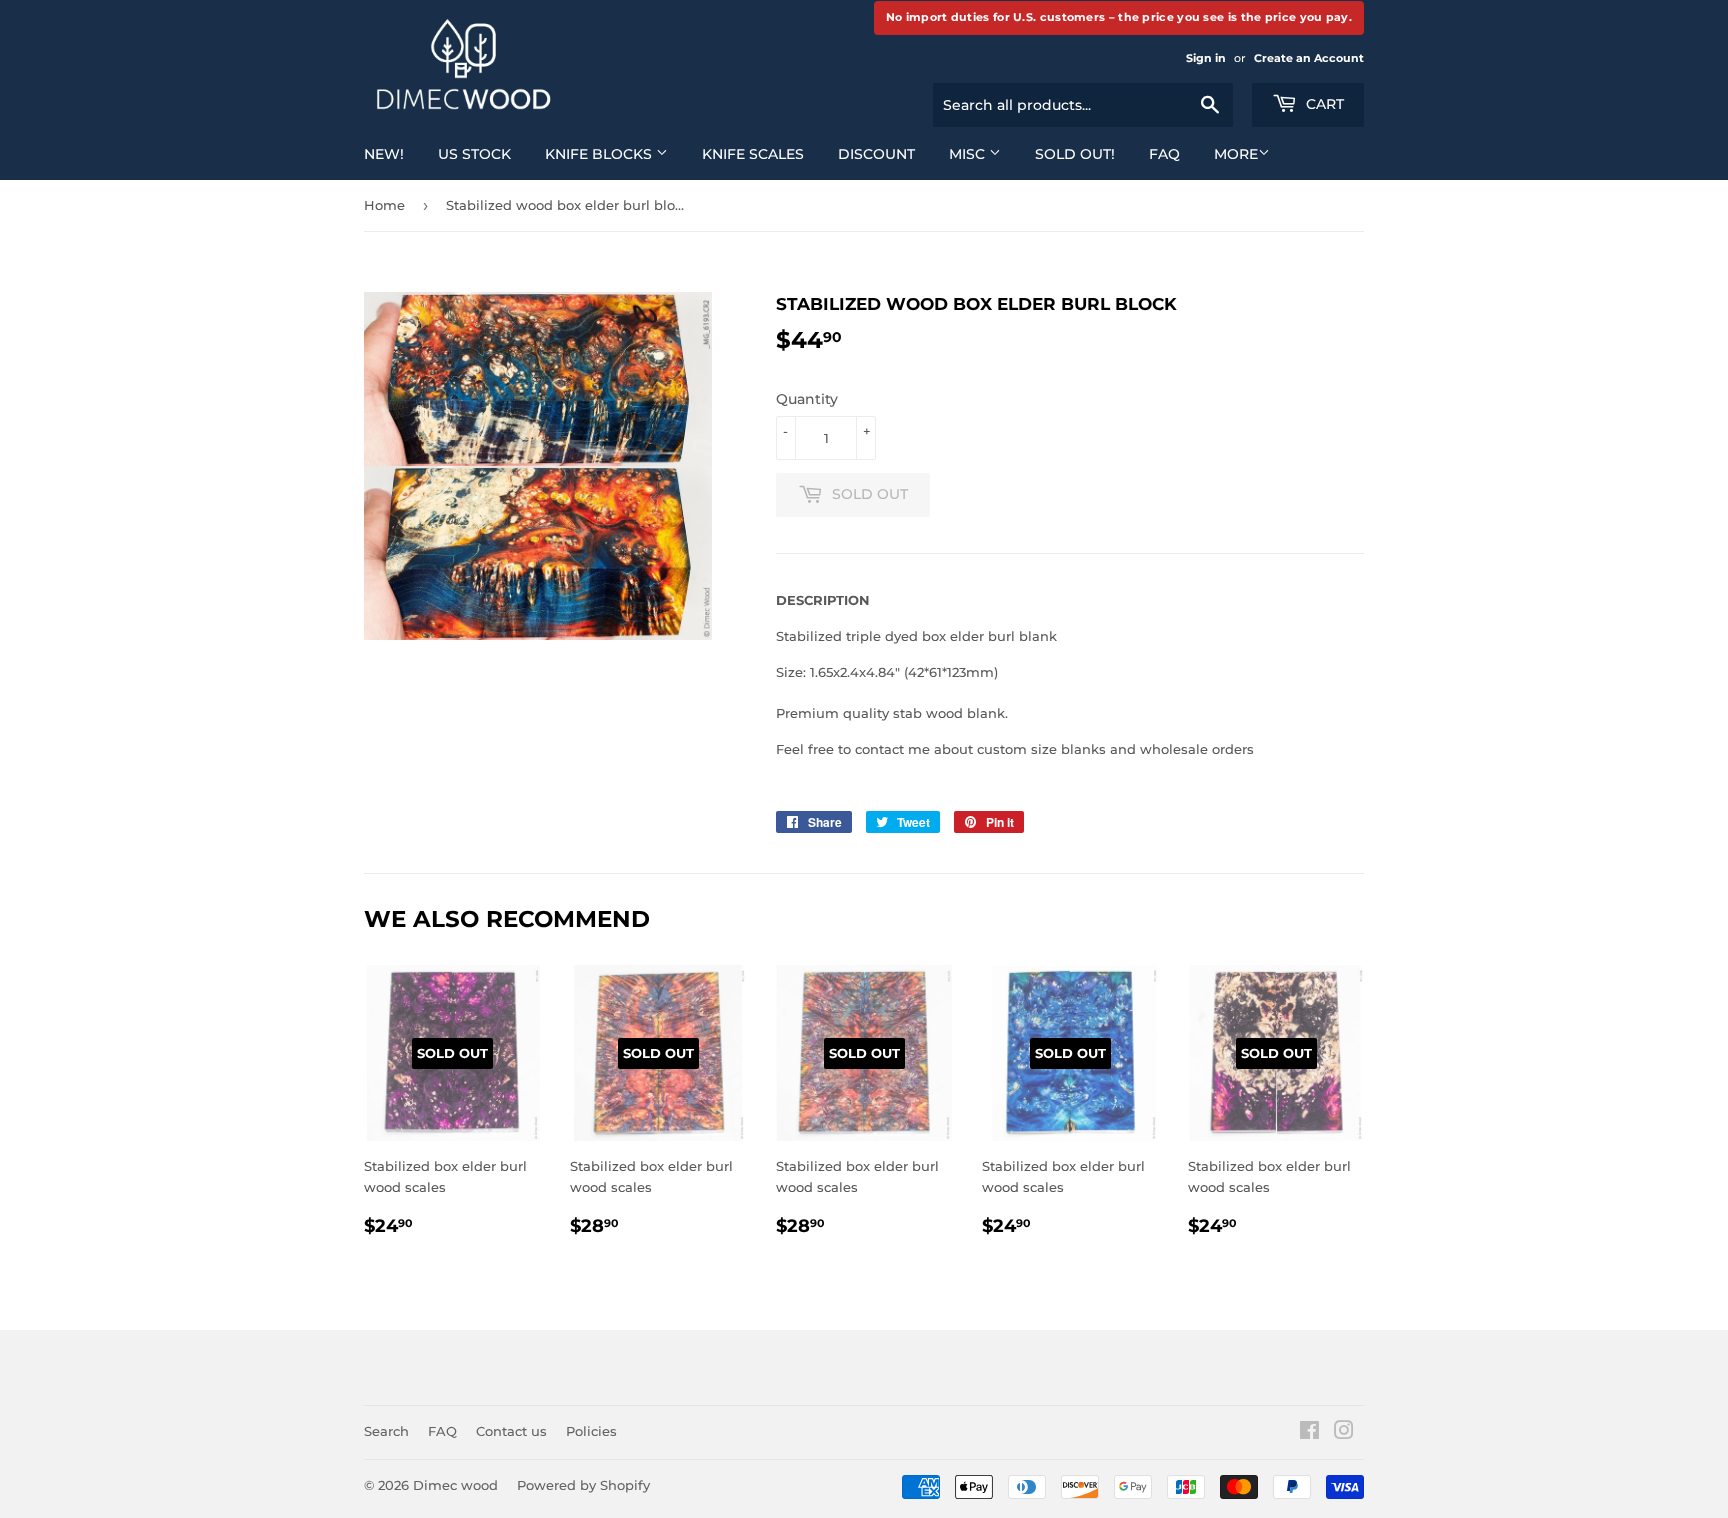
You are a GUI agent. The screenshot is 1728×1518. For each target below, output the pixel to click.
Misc (969, 154)
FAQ (1164, 154)
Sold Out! (1075, 154)
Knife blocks (600, 154)
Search (386, 1431)
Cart (1323, 104)
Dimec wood (455, 1485)
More (1236, 154)
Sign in (1206, 58)
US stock (474, 154)
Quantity (807, 399)
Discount (876, 154)
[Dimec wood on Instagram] (1344, 1433)
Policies (591, 1431)
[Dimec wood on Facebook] (1309, 1433)
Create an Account (1309, 58)
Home (384, 205)
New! (384, 154)
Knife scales (753, 154)
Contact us (511, 1431)
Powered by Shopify (583, 1485)
